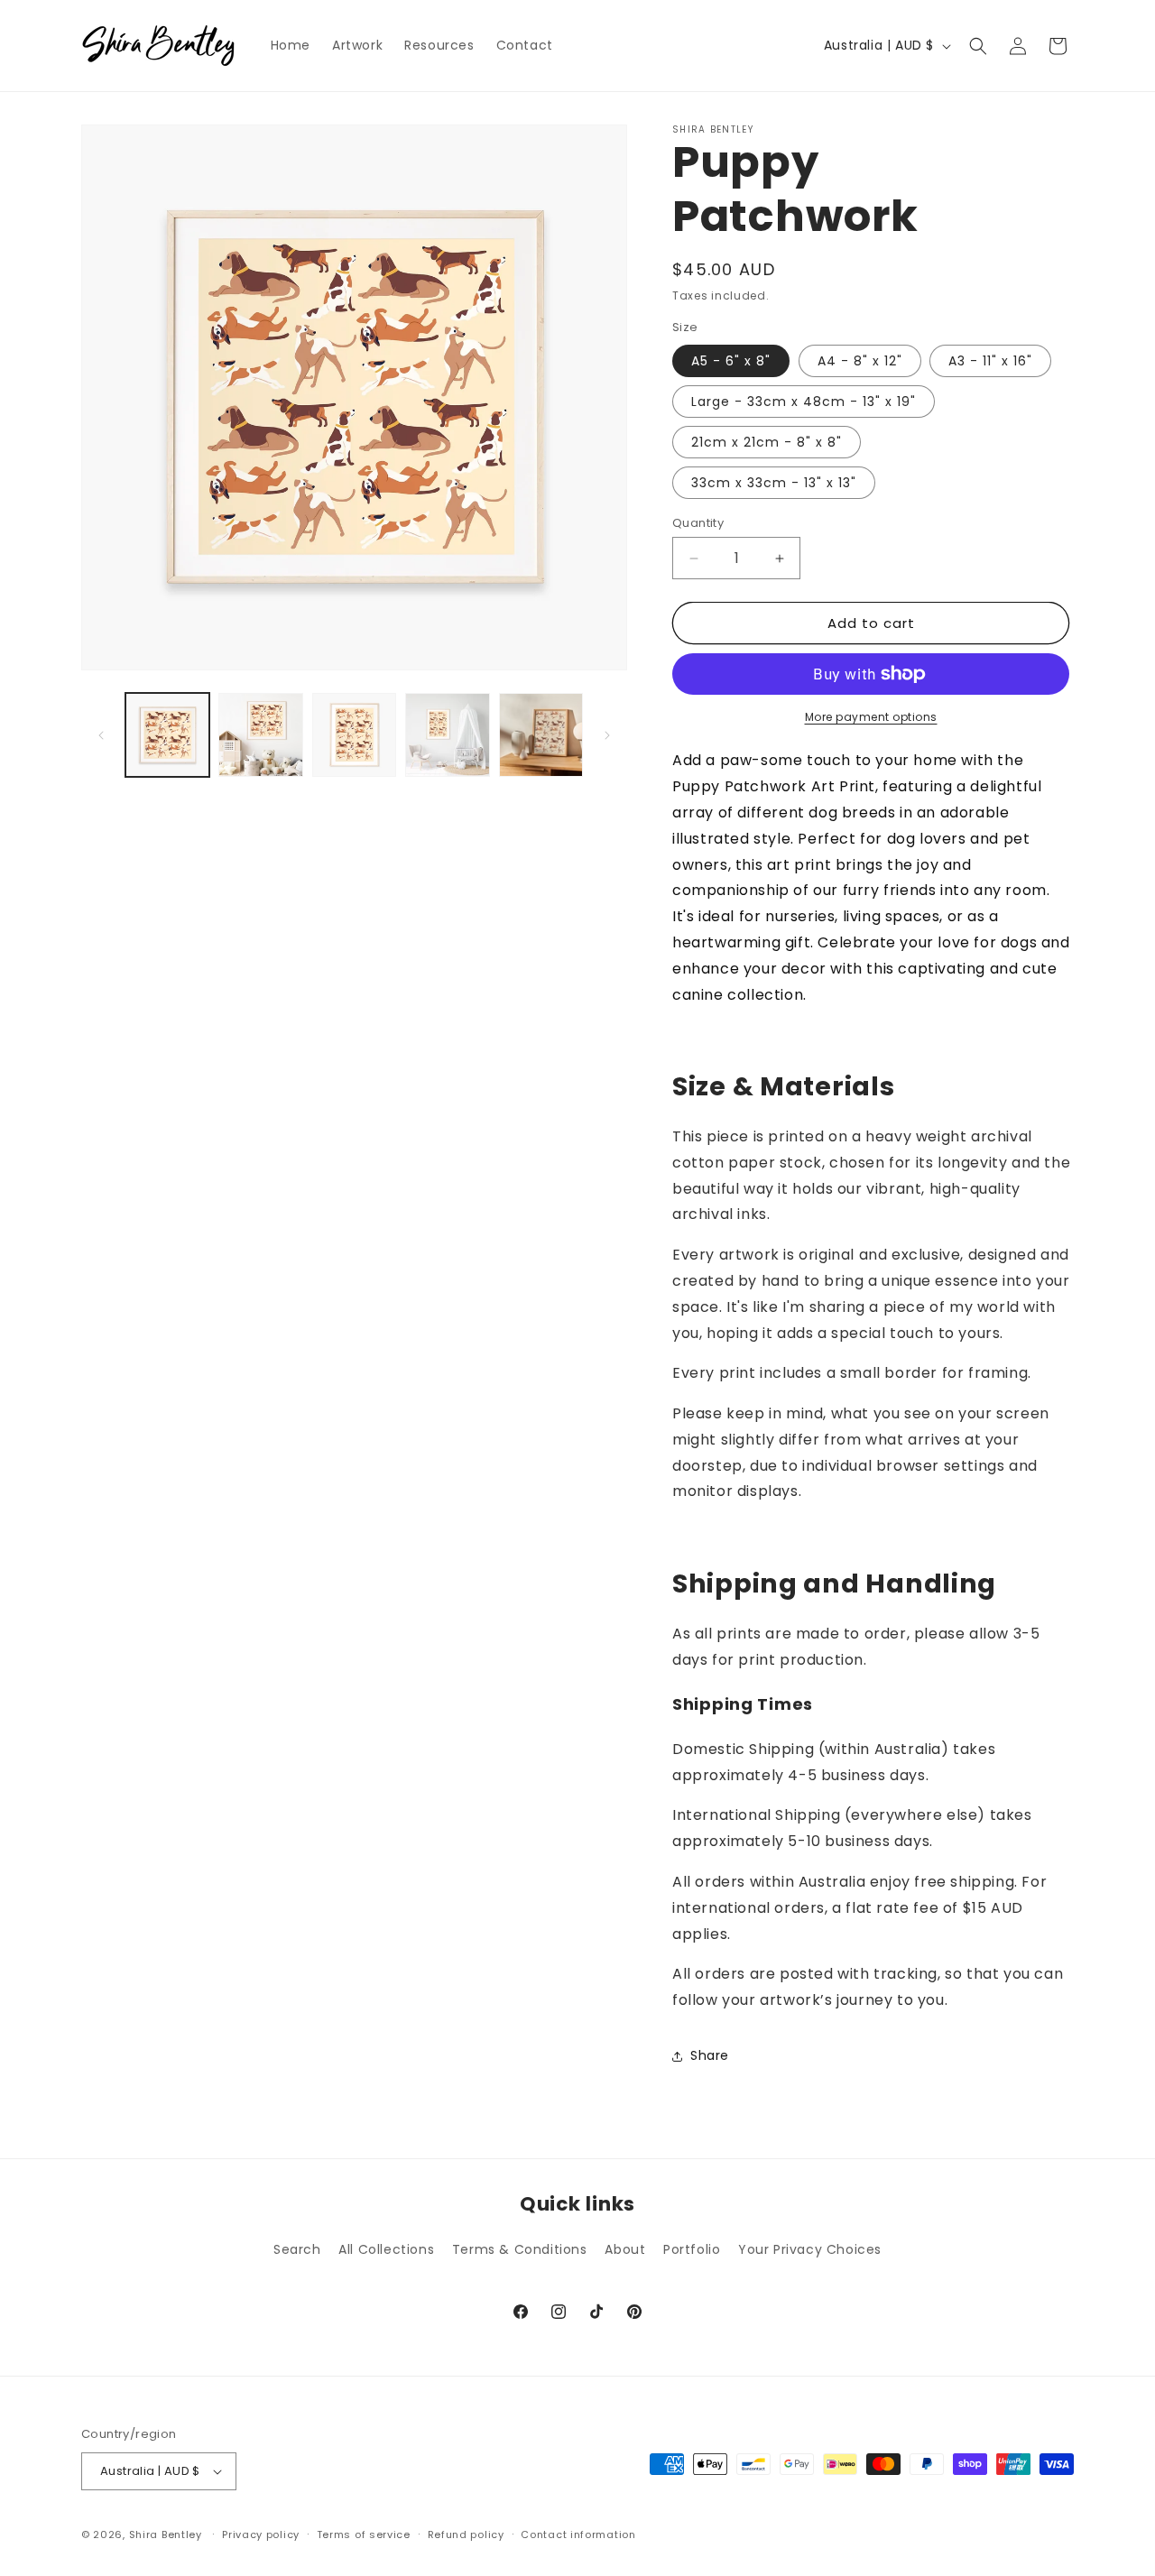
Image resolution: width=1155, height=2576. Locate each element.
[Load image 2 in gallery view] (260, 735)
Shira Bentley (166, 2534)
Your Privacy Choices (810, 2249)
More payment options (871, 717)
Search (297, 2249)
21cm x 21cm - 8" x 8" (767, 442)
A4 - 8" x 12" (860, 361)
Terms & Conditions (520, 2249)
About (625, 2249)
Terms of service (364, 2534)
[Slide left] (101, 735)
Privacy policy (261, 2534)
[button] (978, 46)
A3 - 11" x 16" (990, 361)
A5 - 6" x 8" (731, 361)
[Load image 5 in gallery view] (541, 735)
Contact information (578, 2534)
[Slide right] (607, 735)
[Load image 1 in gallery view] (167, 735)
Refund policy (466, 2534)
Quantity (698, 523)
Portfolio (692, 2249)
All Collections (386, 2249)
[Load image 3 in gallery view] (354, 735)
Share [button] (710, 2055)
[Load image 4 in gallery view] (447, 735)
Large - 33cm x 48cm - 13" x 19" (804, 402)
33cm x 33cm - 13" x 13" (774, 483)
